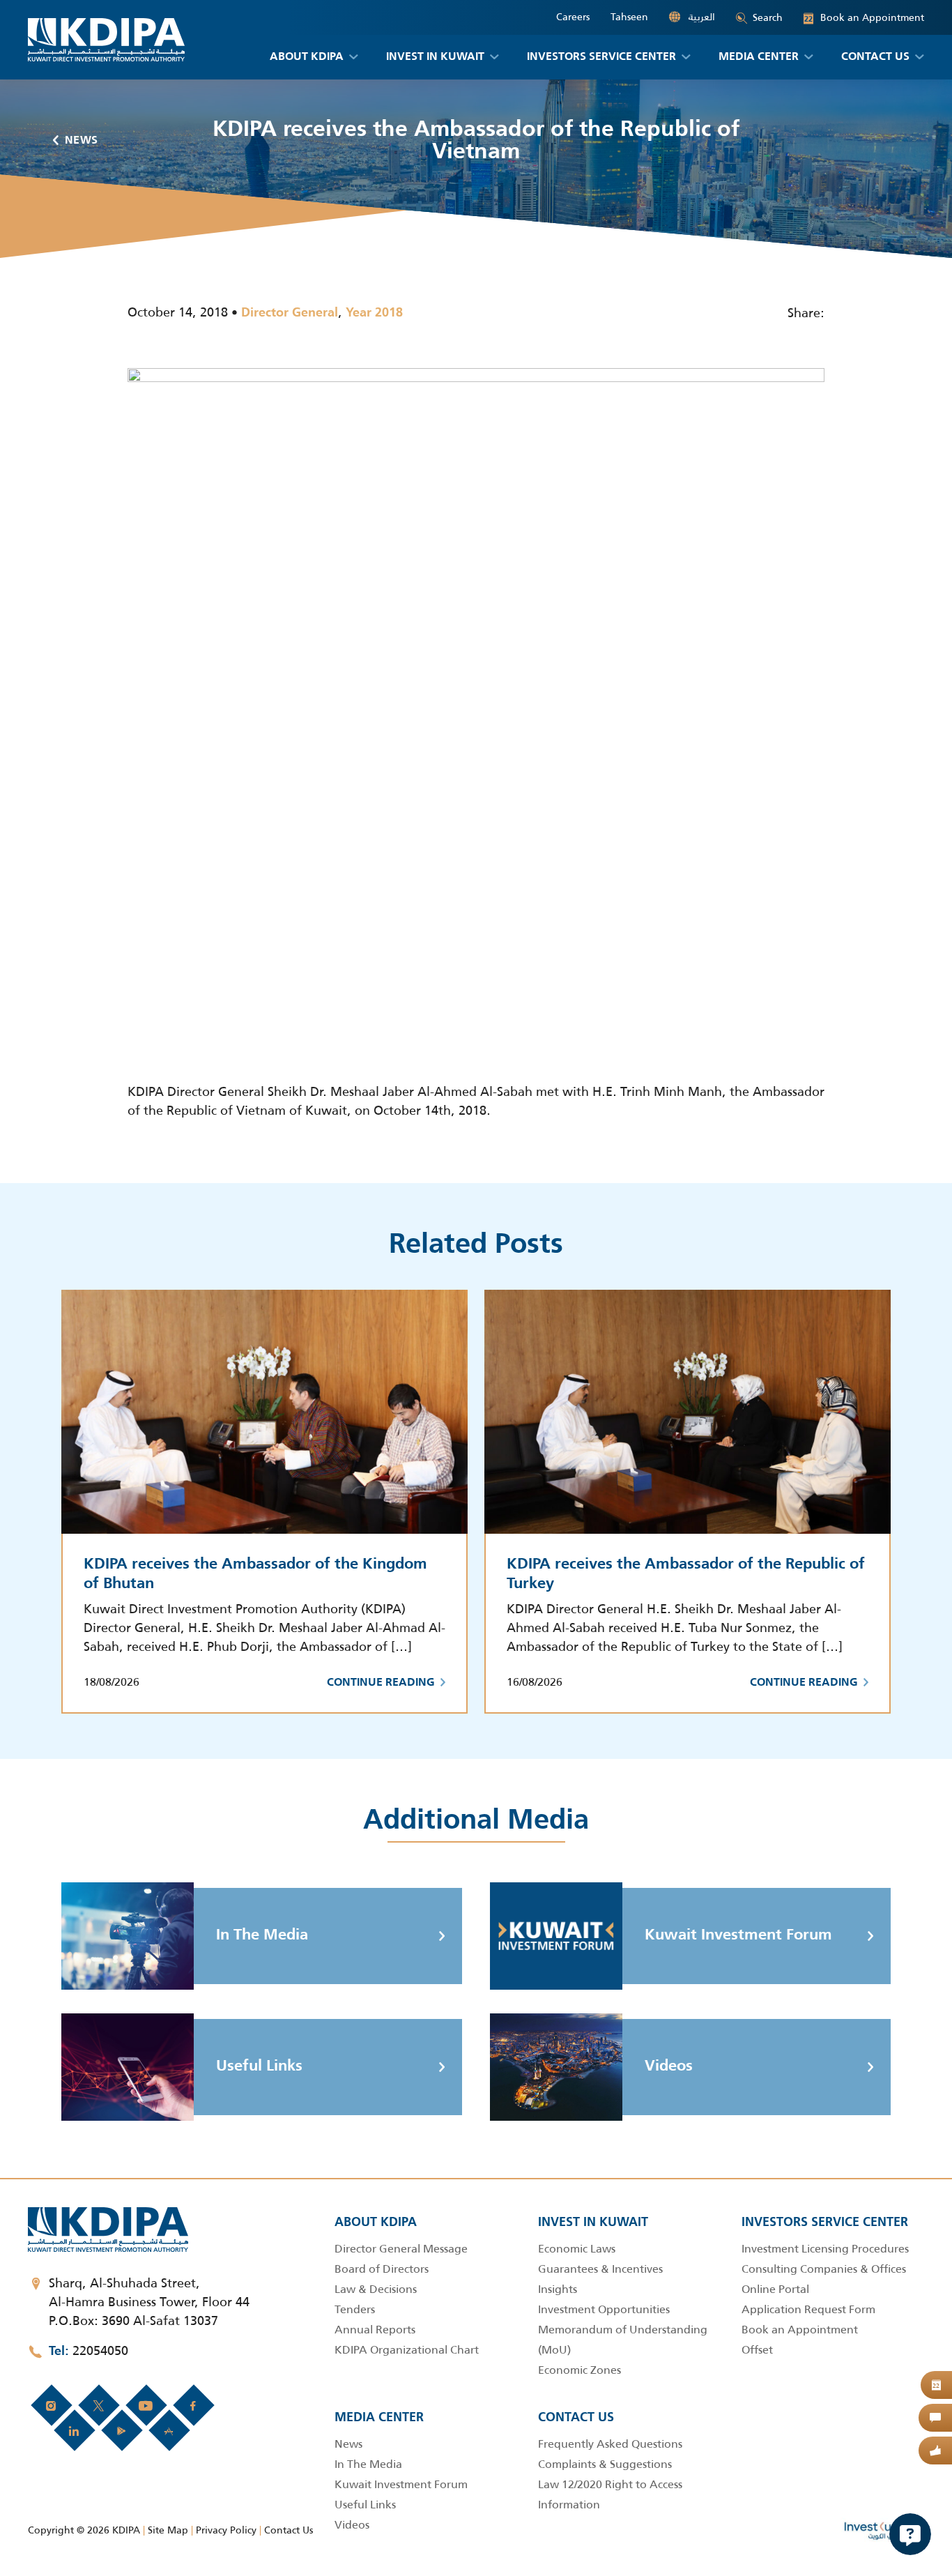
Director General (290, 313)
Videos (669, 2066)
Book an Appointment (864, 18)
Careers (573, 17)
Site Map (168, 2530)
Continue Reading (381, 1683)
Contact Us (289, 2530)
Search (768, 17)
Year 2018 (374, 313)
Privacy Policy (226, 2530)
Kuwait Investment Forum (738, 1935)
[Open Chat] (910, 2534)
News (82, 141)
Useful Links (259, 2066)
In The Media (262, 1935)
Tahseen (629, 17)
